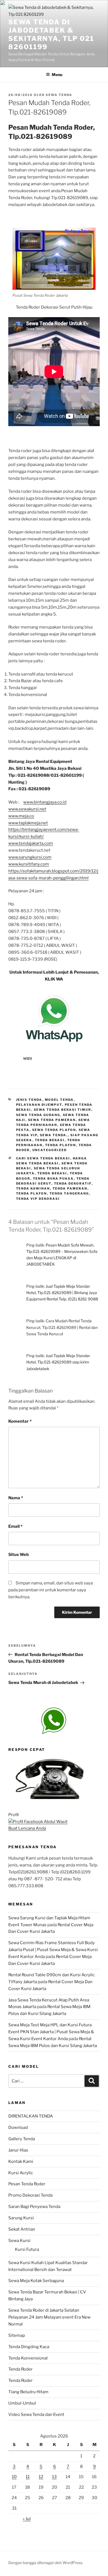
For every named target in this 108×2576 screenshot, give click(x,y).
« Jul (27, 2519)
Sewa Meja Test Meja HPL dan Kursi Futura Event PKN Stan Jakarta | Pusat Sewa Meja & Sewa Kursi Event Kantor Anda (51, 2032)
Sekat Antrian (22, 2229)
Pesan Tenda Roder (27, 2184)
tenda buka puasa (53, 1179)
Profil (14, 1815)
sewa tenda (59, 95)
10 (14, 2477)
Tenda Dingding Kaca (29, 2347)
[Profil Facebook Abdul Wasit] (38, 1822)
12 (41, 2477)
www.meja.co (21, 816)
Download (18, 2127)
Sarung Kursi (21, 2218)
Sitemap (17, 2335)
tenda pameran (70, 1188)
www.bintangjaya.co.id (45, 802)
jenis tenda (29, 1100)
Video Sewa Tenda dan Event (36, 2415)
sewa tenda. (54, 1135)
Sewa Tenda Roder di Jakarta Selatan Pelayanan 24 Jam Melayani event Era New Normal (49, 2317)
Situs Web (19, 1555)
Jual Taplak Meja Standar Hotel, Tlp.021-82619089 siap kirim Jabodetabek (58, 1362)
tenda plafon (61, 1145)
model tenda (59, 1100)
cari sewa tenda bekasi (43, 1158)
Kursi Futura (27, 2249)
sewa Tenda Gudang (38, 1115)
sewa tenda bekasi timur (63, 1110)
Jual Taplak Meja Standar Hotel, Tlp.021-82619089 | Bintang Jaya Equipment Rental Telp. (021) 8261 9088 (62, 1293)
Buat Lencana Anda (27, 1828)
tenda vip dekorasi (38, 1199)
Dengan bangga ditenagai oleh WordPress (45, 2563)
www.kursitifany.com (29, 864)
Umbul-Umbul (22, 2403)
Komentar (20, 1421)
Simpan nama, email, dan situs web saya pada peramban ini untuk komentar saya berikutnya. (51, 1590)
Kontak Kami (21, 2162)
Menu (57, 75)
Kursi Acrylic (21, 2173)
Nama (16, 1498)
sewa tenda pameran (52, 1120)
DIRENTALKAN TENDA (31, 2116)
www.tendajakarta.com (31, 843)
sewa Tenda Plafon (54, 1130)
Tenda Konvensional (28, 2358)
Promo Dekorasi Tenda (30, 2195)
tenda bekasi (50, 1140)
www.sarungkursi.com (30, 857)
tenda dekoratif (73, 1183)
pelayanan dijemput (39, 1105)
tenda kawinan (33, 1188)
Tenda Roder (20, 2369)
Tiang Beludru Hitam (28, 2392)
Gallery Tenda (22, 2139)
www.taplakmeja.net (28, 823)
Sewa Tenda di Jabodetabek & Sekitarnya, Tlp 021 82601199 (51, 34)
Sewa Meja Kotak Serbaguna (36, 2281)
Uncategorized (50, 1150)
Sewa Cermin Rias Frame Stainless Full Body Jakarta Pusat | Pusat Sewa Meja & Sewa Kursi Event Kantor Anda (53, 1950)
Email (15, 1526)
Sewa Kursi (19, 2241)
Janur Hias (18, 2150)
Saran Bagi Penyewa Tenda (34, 2207)
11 (28, 2477)
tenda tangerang (69, 1193)
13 (54, 2477)
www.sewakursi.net (27, 809)
